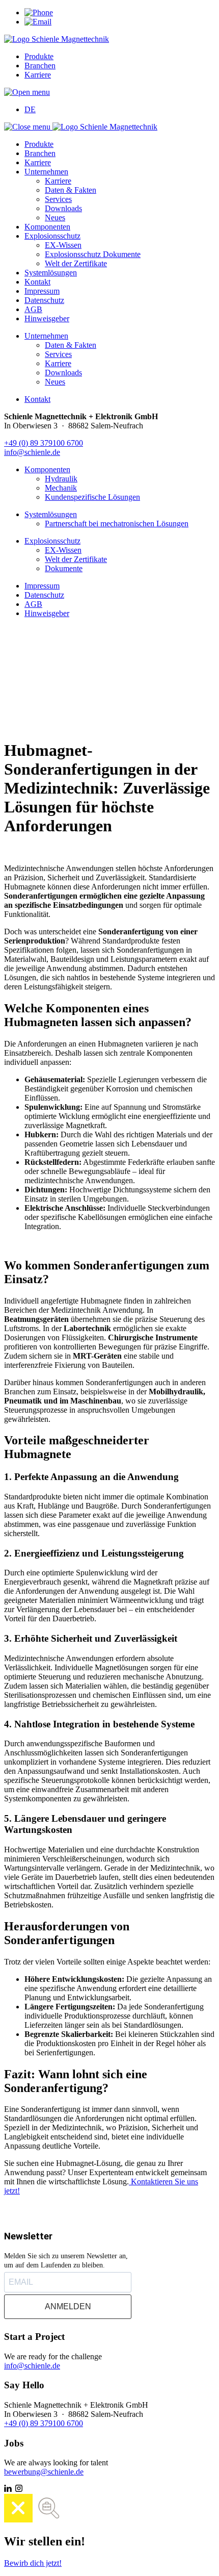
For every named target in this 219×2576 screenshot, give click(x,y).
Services (58, 199)
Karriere (38, 75)
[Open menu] (27, 92)
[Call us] (39, 12)
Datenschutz (44, 300)
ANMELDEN (68, 2306)
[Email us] (38, 22)
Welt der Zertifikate (76, 263)
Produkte (39, 56)
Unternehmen (46, 172)
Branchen (40, 66)
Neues (55, 218)
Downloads (63, 208)
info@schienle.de (32, 452)
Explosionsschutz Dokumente (93, 254)
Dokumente (64, 568)
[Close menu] (28, 127)
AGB (33, 309)
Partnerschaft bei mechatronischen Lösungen (117, 524)
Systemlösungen (51, 273)
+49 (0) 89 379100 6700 (44, 443)
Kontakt (37, 282)
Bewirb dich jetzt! (33, 2563)
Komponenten (47, 227)
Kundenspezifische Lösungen (92, 497)
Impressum (42, 291)
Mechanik (61, 488)
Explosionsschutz (52, 236)
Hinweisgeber (47, 318)
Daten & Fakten (71, 190)
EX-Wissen (63, 245)
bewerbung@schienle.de (44, 2472)
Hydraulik (61, 479)
